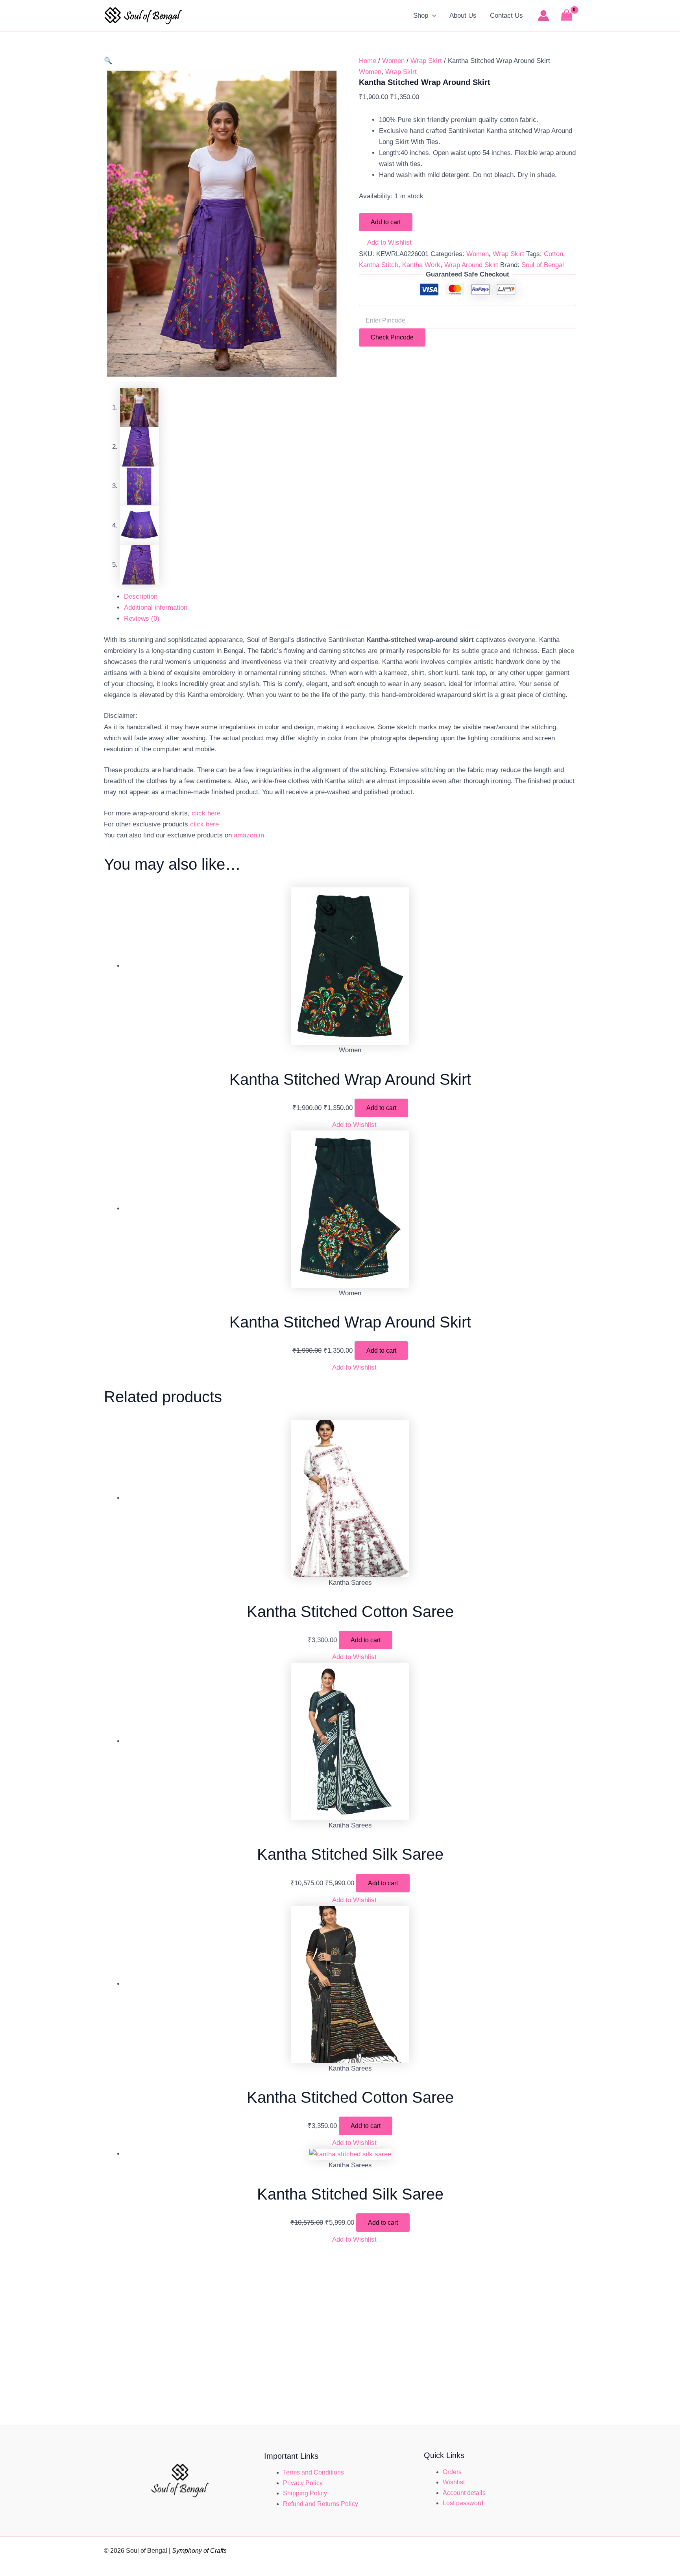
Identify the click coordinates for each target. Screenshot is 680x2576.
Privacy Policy (303, 2483)
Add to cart (386, 222)
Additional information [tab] (156, 608)
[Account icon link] (543, 16)
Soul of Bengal (543, 265)
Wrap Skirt (426, 61)
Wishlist (454, 2482)
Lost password (463, 2503)
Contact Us (506, 16)
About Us (463, 16)
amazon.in (249, 835)
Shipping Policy (305, 2493)
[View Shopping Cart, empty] (567, 16)
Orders (452, 2472)
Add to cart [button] (381, 1108)
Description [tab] (141, 597)
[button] (432, 16)
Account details (464, 2493)
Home (368, 61)
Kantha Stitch (379, 265)
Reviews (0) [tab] (142, 619)
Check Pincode (392, 337)
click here (206, 813)
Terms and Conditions (313, 2472)
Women (393, 61)
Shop (421, 16)
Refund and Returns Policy (321, 2504)
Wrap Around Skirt (471, 265)
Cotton (553, 254)
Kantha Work (421, 265)
